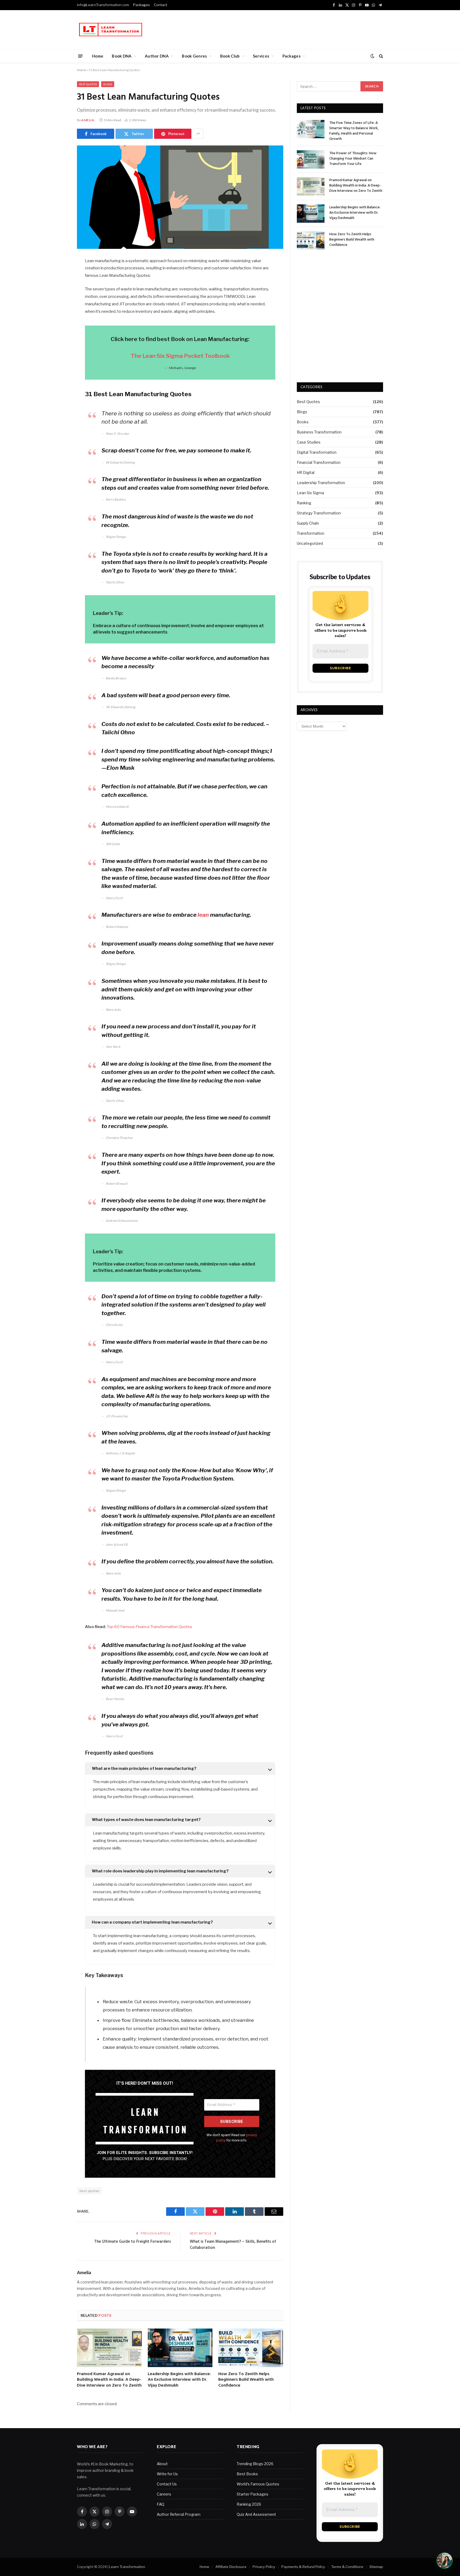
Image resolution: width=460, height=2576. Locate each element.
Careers (164, 2494)
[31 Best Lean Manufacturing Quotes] (180, 197)
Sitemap (376, 2567)
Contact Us (167, 2484)
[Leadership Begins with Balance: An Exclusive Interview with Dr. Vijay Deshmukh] (180, 2348)
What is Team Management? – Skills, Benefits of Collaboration (233, 2245)
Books (303, 422)
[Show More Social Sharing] (198, 134)
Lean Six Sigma (310, 493)
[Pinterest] (58, 316)
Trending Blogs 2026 (255, 2464)
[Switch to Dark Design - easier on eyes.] (372, 56)
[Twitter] (58, 289)
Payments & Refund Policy (303, 2567)
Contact (161, 5)
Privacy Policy (264, 2567)
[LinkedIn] (58, 302)
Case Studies (309, 442)
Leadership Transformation (321, 483)
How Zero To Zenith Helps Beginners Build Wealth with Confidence (246, 2380)
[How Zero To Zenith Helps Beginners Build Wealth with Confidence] (251, 2348)
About (162, 2464)
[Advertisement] (286, 29)
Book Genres (194, 56)
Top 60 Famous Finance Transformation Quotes (149, 1627)
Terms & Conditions (347, 2567)
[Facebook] (58, 275)
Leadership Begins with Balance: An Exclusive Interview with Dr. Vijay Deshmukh (179, 2380)
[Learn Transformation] (111, 30)
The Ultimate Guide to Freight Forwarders (133, 2242)
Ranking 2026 (249, 2504)
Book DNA (122, 56)
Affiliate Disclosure (231, 2567)
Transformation (311, 533)
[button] (445, 2561)
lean (203, 915)
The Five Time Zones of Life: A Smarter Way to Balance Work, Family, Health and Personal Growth (354, 131)
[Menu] (81, 56)
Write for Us (167, 2474)
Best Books (247, 2474)
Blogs (108, 84)
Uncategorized (310, 543)
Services (261, 56)
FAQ (161, 2504)
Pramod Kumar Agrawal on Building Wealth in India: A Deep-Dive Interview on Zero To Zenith (109, 2380)
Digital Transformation (317, 452)
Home (98, 56)
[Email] (58, 329)
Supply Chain (308, 523)
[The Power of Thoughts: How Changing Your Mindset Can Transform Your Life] (311, 159)
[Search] (381, 56)
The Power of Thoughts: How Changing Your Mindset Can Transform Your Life (353, 159)
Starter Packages (252, 2494)
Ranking (304, 503)
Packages (141, 5)
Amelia (88, 120)
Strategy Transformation (319, 513)
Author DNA (157, 56)
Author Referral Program (179, 2514)
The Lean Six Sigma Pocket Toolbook (180, 356)
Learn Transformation (127, 2567)
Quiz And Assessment (256, 2514)
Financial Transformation (319, 462)
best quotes (89, 2191)
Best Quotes (88, 84)
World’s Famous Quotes (258, 2484)
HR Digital (306, 472)
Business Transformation (319, 432)
